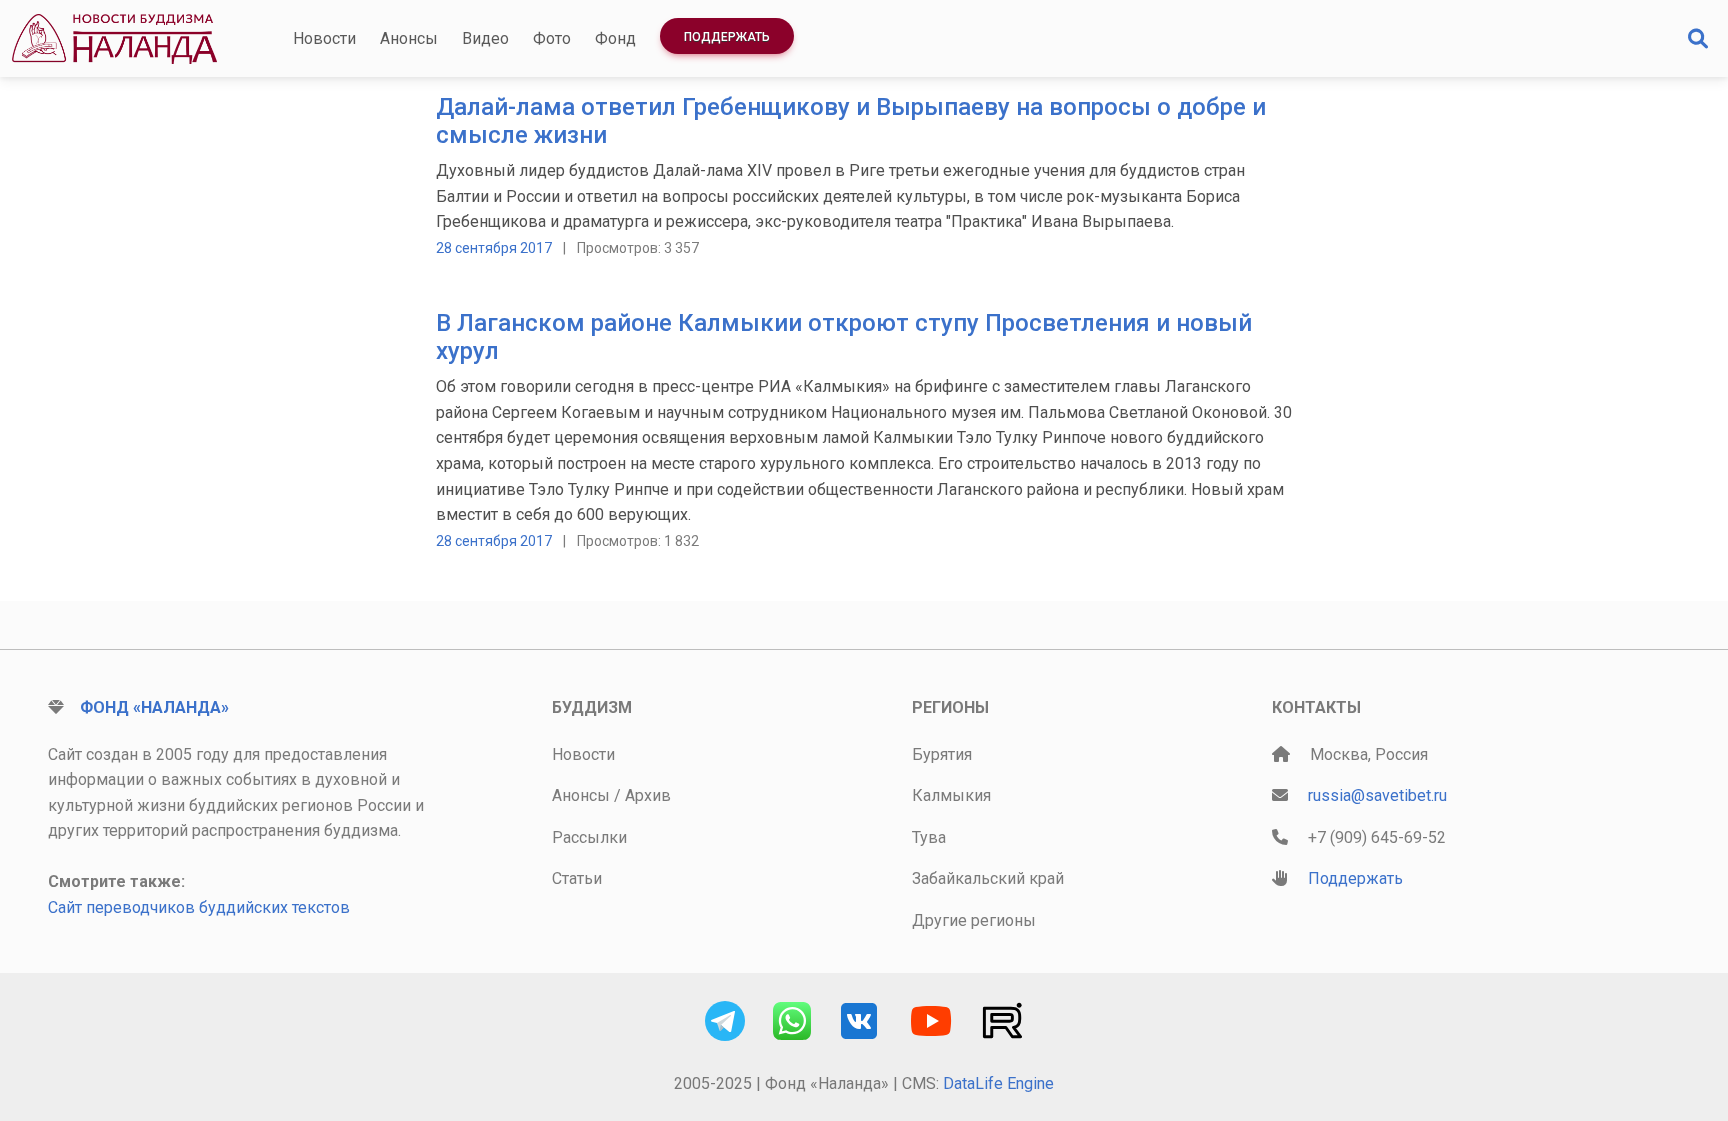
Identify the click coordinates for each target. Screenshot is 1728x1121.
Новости (324, 38)
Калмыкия (951, 795)
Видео (485, 38)
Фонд (615, 38)
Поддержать (727, 37)
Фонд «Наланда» (154, 707)
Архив (648, 795)
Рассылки (589, 837)
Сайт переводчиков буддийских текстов (199, 907)
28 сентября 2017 (494, 248)
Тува (929, 837)
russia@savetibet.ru (1377, 795)
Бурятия (942, 754)
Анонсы (409, 38)
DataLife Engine (998, 1083)
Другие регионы (974, 920)
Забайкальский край (988, 878)
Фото (552, 38)
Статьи (577, 878)
